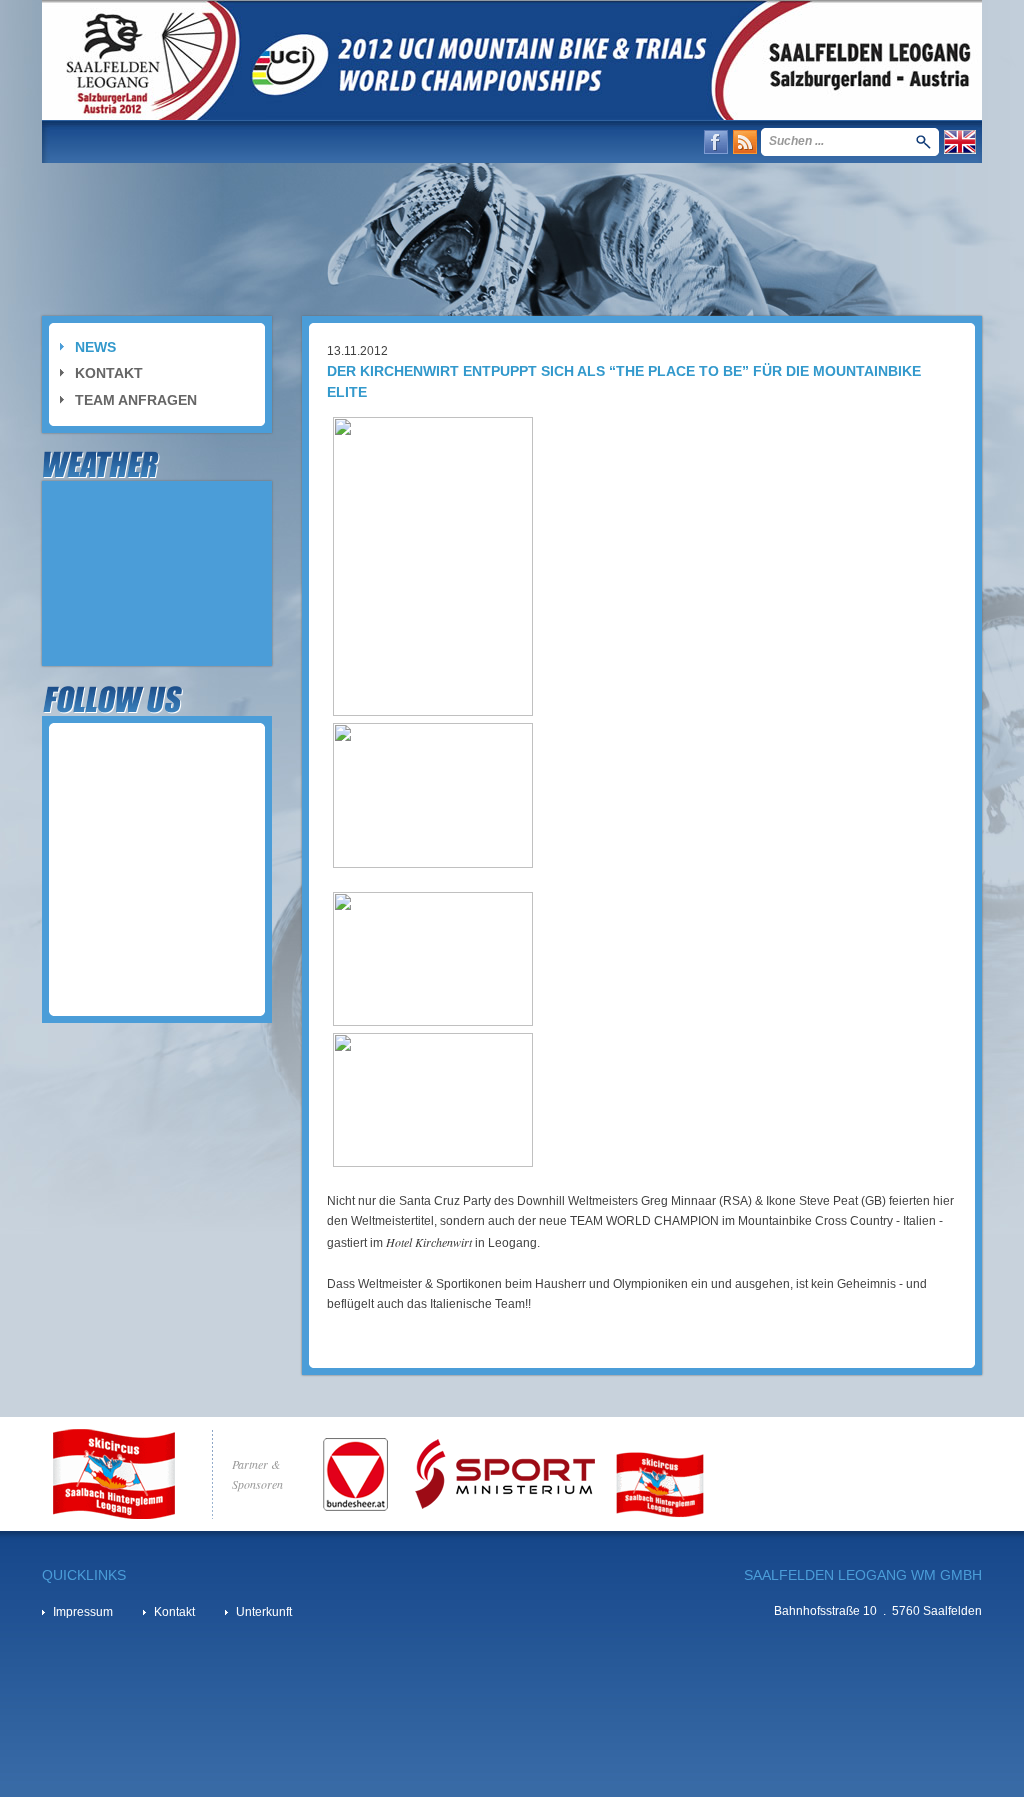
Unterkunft (264, 1612)
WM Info (97, 141)
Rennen (177, 141)
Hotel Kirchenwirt (427, 1242)
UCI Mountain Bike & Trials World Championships (512, 60)
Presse (406, 141)
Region (253, 141)
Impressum (83, 1612)
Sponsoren (497, 141)
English (960, 142)
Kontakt (595, 141)
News (95, 347)
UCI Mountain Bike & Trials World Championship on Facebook (716, 142)
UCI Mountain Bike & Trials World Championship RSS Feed (745, 142)
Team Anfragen (136, 400)
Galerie (329, 141)
